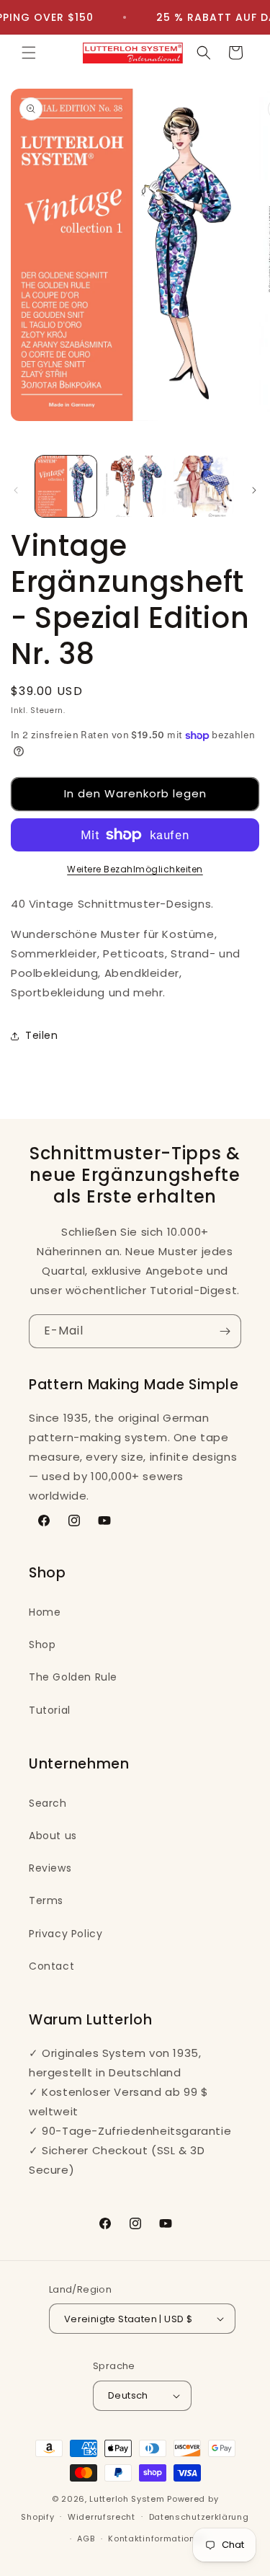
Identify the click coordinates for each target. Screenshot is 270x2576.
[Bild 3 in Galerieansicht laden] (203, 486)
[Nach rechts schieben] (254, 490)
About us (53, 1836)
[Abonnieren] (225, 1331)
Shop (42, 1645)
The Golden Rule (73, 1677)
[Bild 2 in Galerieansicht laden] (134, 486)
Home (45, 1612)
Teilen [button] (42, 1035)
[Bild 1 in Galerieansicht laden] (66, 486)
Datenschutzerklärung (199, 2517)
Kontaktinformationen (157, 2539)
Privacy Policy (66, 1934)
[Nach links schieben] (16, 490)
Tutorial (50, 1710)
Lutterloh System (127, 2499)
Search (48, 1803)
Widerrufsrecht (102, 2517)
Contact (51, 1966)
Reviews (50, 1868)
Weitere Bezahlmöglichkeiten (135, 869)
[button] (29, 53)
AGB (86, 2539)
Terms (46, 1900)
